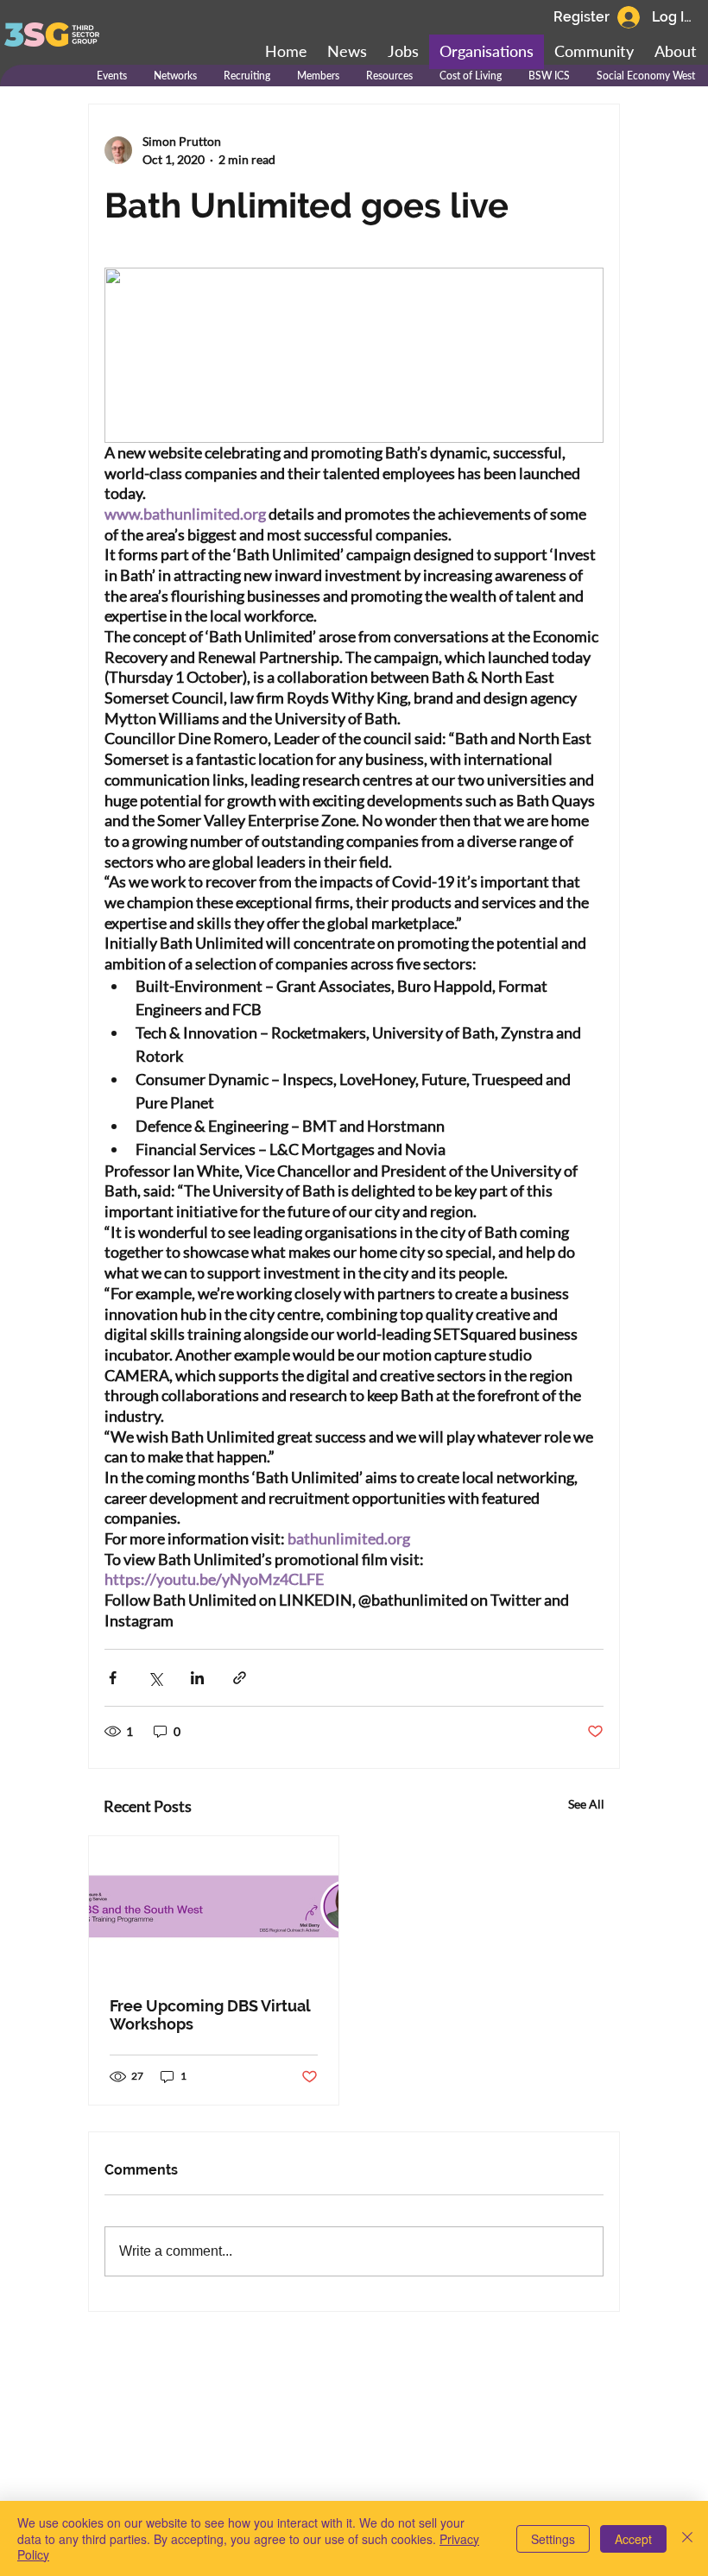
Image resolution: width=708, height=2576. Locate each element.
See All (586, 1804)
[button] (594, 52)
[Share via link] (240, 1678)
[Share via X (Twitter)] (155, 1678)
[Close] (687, 2538)
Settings (553, 2539)
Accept (633, 2539)
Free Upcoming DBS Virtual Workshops (210, 2015)
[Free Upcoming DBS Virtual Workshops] (214, 1907)
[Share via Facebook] (113, 1678)
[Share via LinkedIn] (197, 1678)
